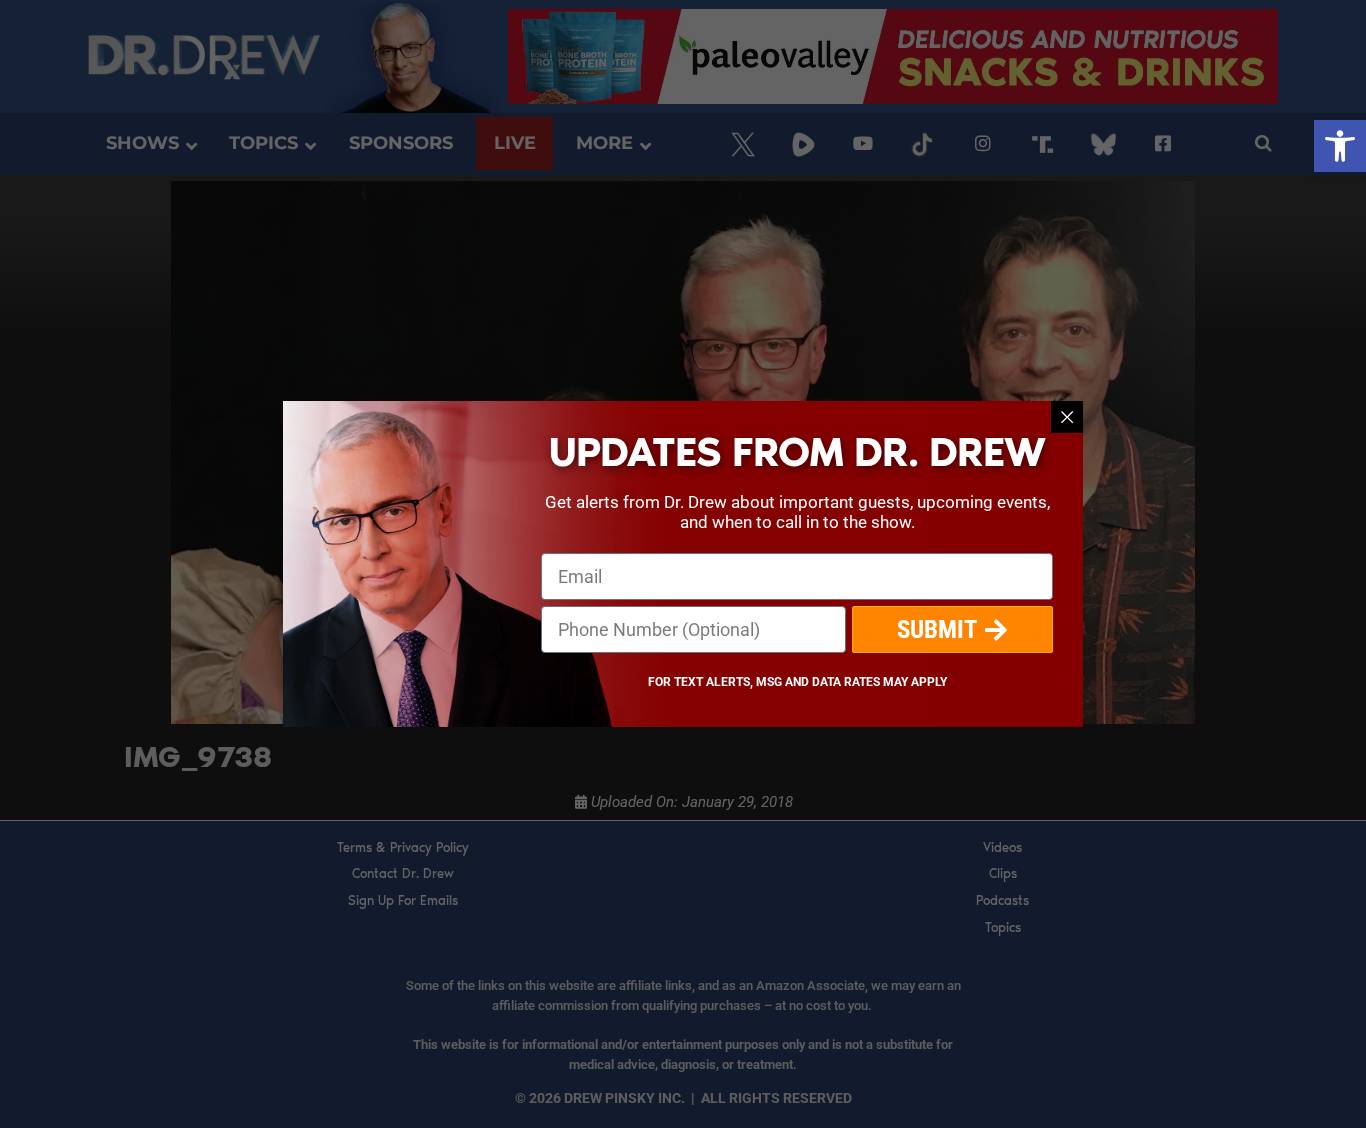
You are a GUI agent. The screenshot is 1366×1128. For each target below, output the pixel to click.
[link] (1340, 146)
